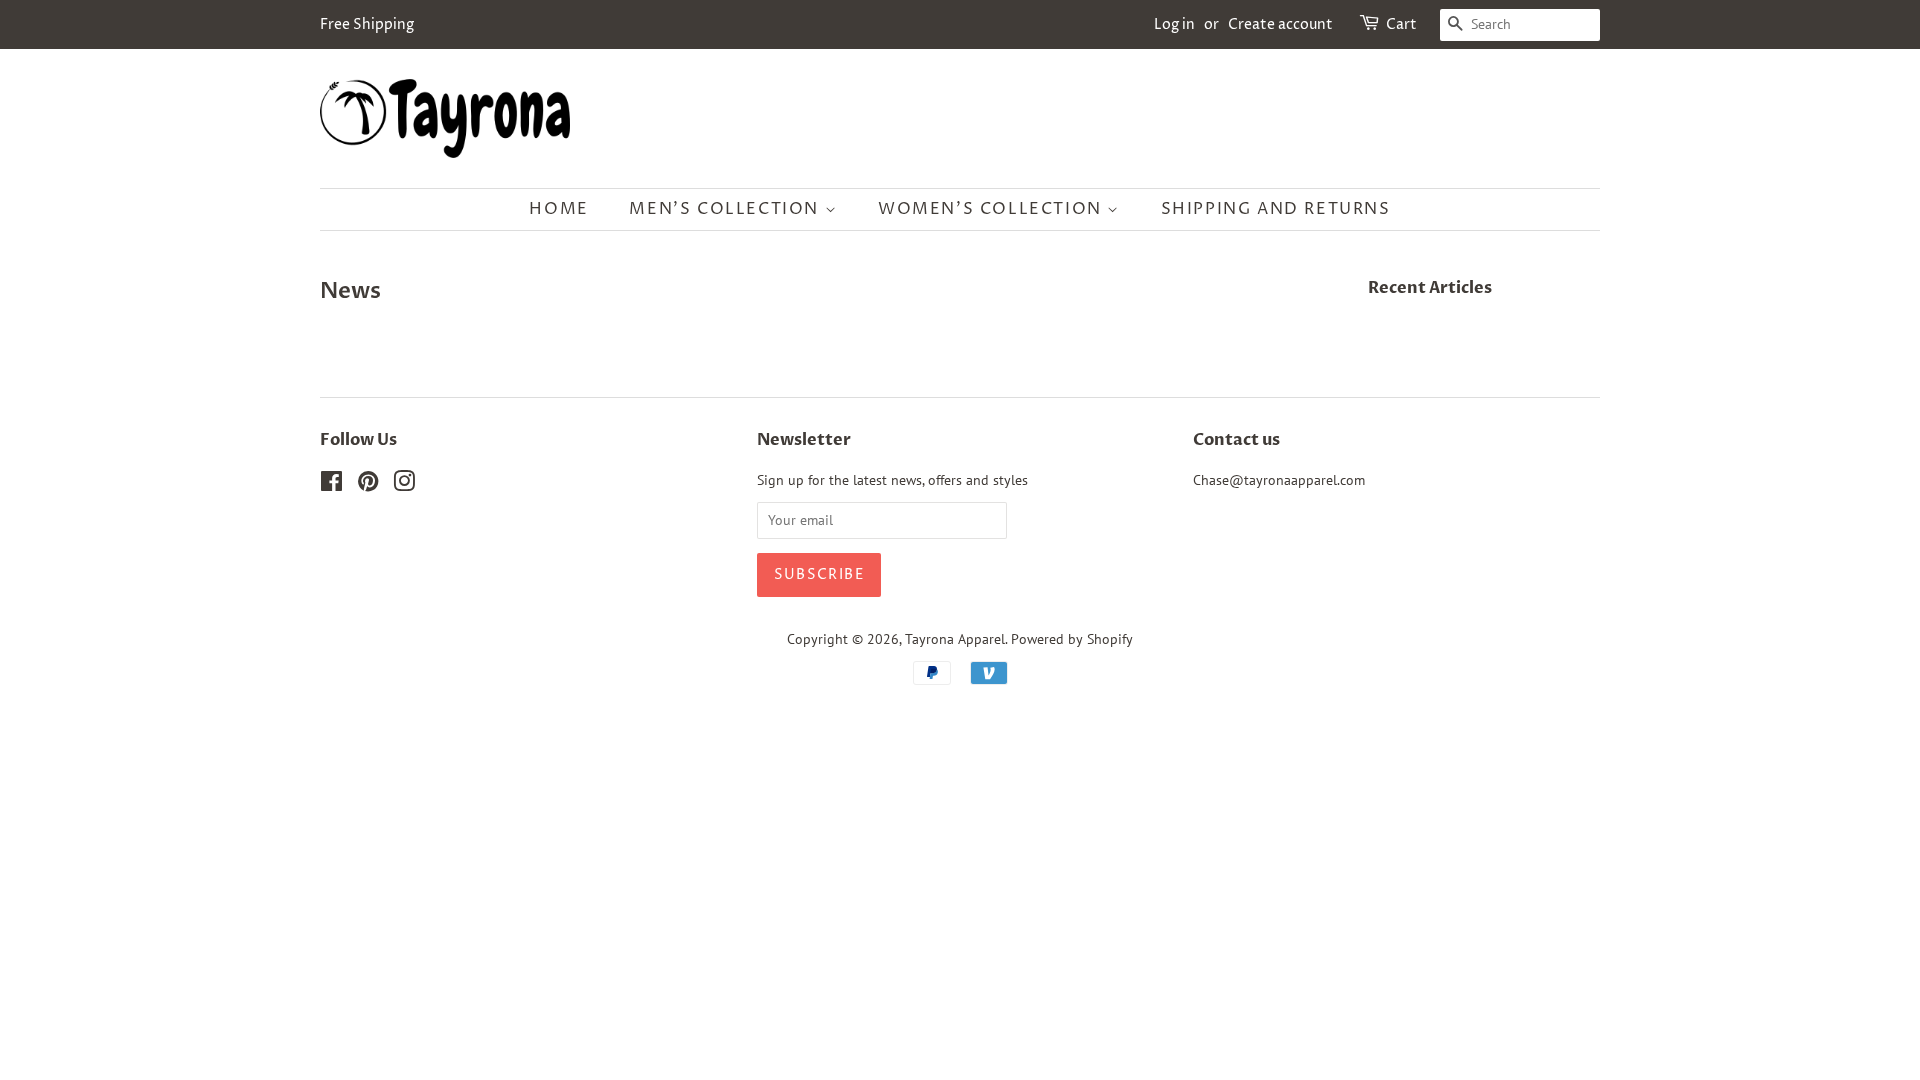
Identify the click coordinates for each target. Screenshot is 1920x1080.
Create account (1280, 24)
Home (558, 209)
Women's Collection (992, 209)
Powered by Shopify (1072, 639)
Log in (1174, 24)
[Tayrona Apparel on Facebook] (331, 485)
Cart (1401, 24)
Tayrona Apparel (955, 639)
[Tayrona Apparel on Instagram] (404, 485)
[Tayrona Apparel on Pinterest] (368, 485)
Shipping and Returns (1276, 209)
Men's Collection (726, 209)
